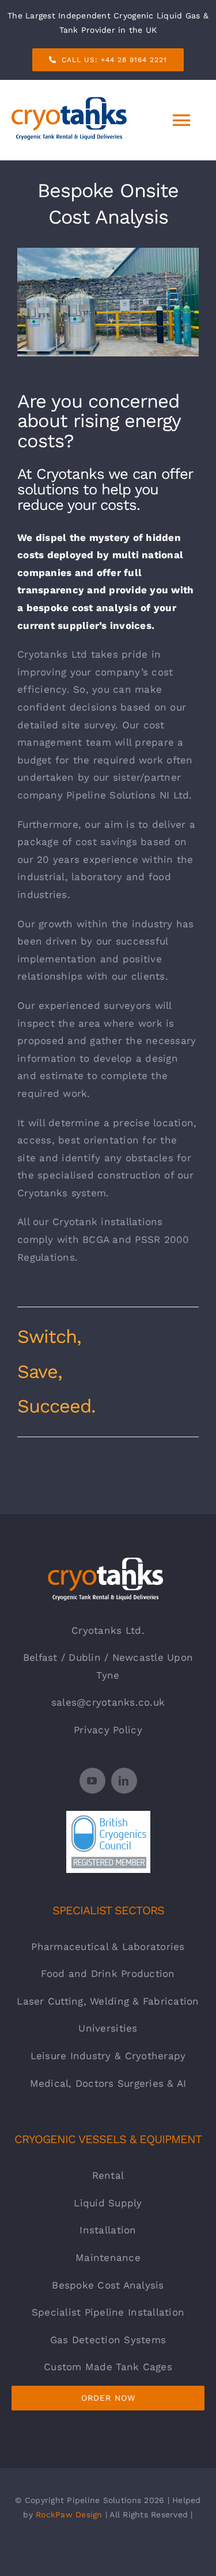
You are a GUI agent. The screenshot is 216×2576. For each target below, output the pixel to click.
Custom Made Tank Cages (108, 2367)
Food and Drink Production (108, 1974)
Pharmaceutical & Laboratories (108, 1947)
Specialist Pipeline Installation (108, 2312)
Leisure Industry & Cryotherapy (108, 2056)
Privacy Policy (108, 1730)
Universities (108, 2028)
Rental (108, 2175)
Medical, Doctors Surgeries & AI (108, 2083)
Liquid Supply (108, 2203)
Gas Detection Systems (108, 2340)
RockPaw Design (69, 2514)
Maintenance (108, 2258)
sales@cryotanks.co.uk (108, 1702)
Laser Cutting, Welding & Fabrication (108, 2001)
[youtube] (92, 1781)
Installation (108, 2230)
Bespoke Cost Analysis (108, 2285)
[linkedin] (124, 1781)
